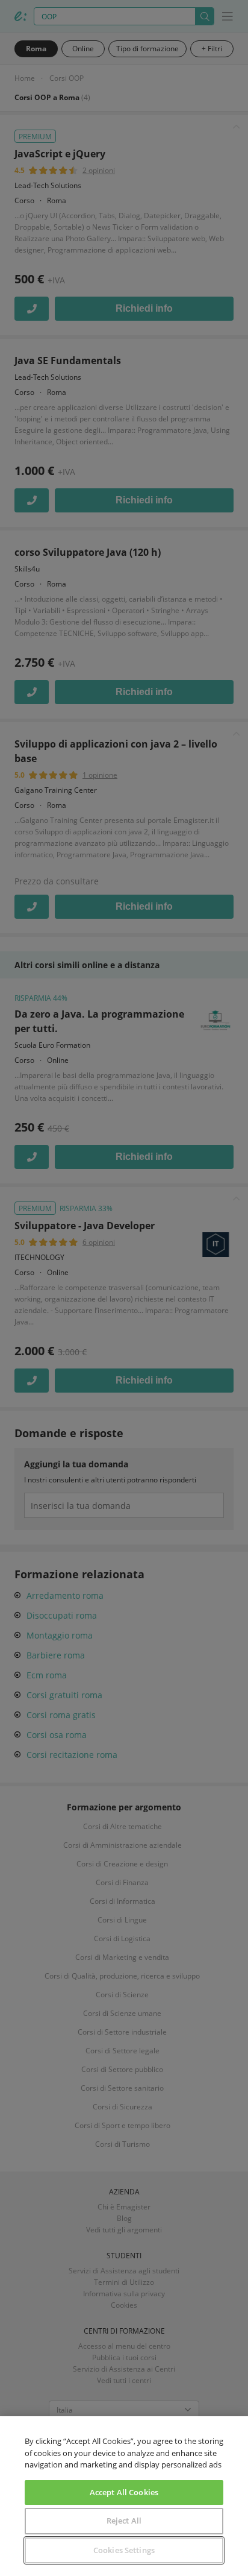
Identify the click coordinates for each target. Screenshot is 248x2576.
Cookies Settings (124, 2550)
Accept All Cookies (124, 2492)
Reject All (124, 2521)
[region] (124, 2496)
